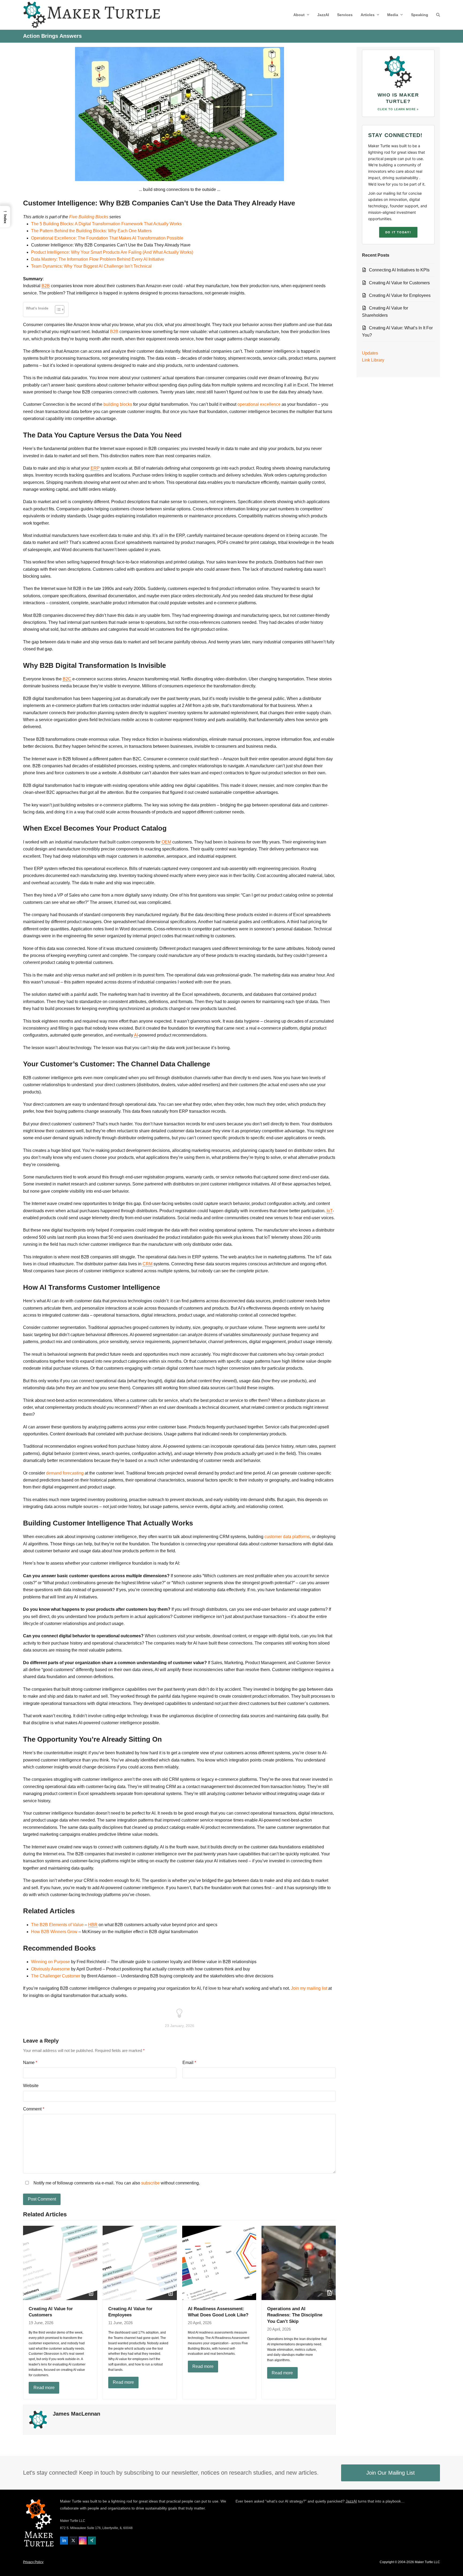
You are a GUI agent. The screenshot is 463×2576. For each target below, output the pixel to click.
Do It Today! (398, 232)
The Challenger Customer (56, 1976)
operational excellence (259, 404)
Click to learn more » (398, 109)
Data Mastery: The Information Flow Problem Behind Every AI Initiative (98, 259)
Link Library (373, 360)
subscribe (150, 2183)
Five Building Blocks (89, 217)
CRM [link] (148, 1264)
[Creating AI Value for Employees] (140, 2262)
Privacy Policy (33, 2562)
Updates (370, 353)
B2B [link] (46, 286)
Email (189, 2063)
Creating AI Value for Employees (400, 295)
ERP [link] (95, 468)
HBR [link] (93, 1925)
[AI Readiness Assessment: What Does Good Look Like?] (219, 2262)
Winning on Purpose (51, 1962)
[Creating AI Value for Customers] (60, 2262)
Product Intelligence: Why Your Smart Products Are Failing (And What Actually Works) (112, 252)
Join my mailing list (309, 1988)
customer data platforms (287, 1537)
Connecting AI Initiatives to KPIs (399, 270)
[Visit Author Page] (38, 2419)
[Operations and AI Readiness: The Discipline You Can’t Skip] (299, 2262)
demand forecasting (65, 1473)
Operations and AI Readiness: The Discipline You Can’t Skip (295, 2315)
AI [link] (136, 1035)
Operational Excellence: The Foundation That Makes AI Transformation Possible (107, 238)
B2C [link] (67, 679)
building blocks (118, 404)
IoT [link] (330, 1211)
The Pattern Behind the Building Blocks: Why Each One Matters (91, 231)
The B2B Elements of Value (57, 1925)
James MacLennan (76, 2414)
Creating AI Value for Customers (399, 283)
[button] (438, 15)
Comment (34, 2109)
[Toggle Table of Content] (57, 309)
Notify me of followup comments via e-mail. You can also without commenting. (116, 2183)
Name (30, 2063)
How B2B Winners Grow (54, 1932)
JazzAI (351, 2501)
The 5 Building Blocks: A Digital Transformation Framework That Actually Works (106, 224)
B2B (114, 332)
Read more (44, 2388)
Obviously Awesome (51, 1969)
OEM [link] (166, 842)
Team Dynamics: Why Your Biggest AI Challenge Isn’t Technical (91, 266)
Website (31, 2086)
